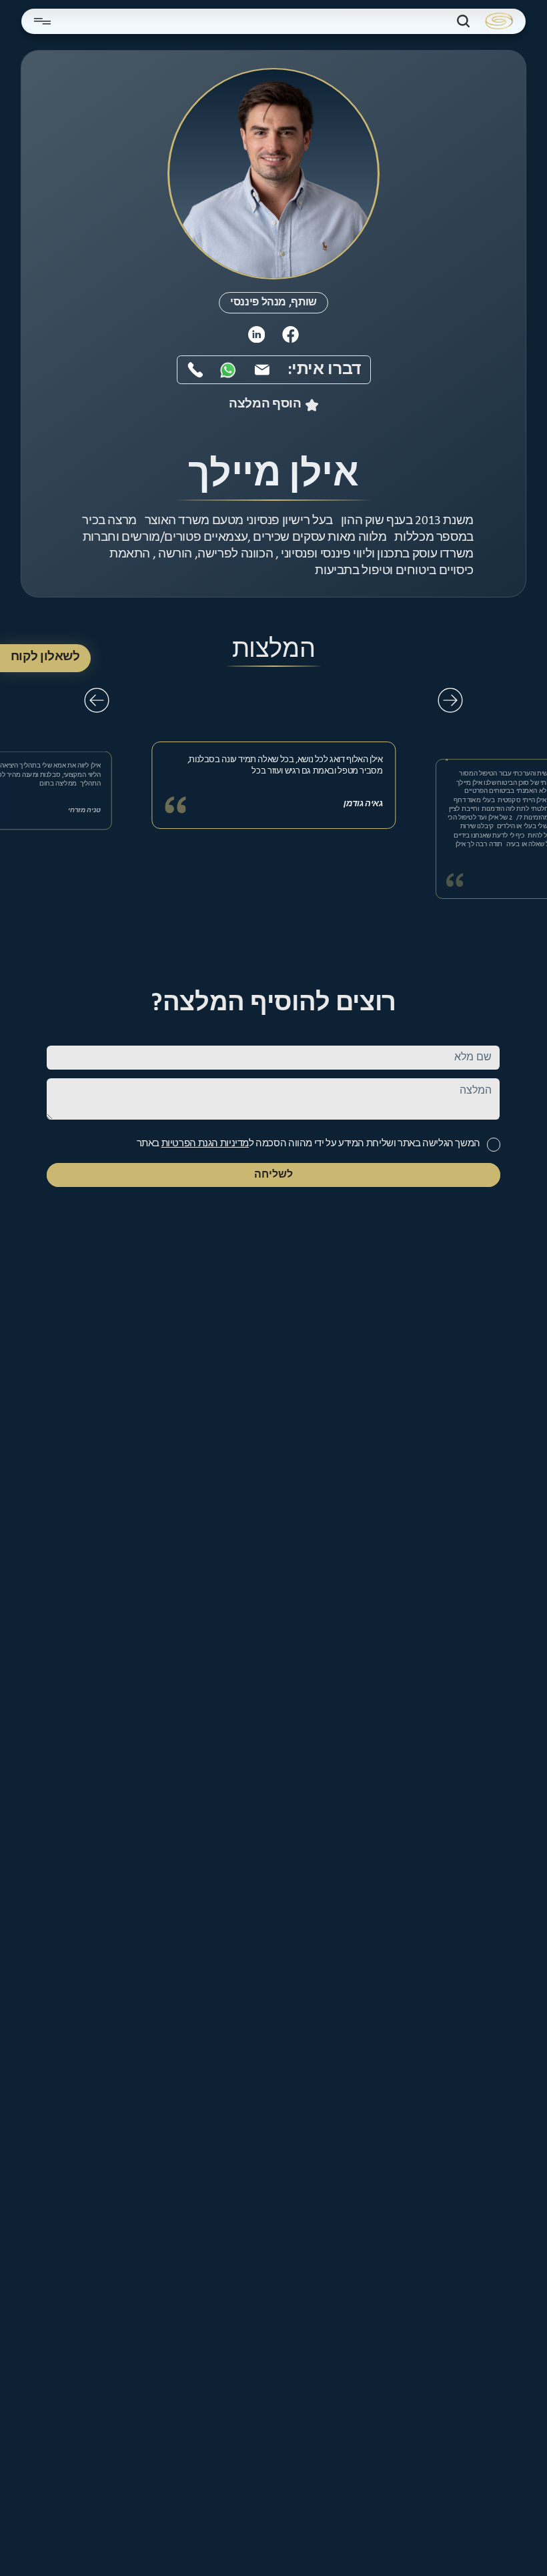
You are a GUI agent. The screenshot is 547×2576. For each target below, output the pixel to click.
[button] (450, 700)
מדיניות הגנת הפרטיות (205, 1144)
